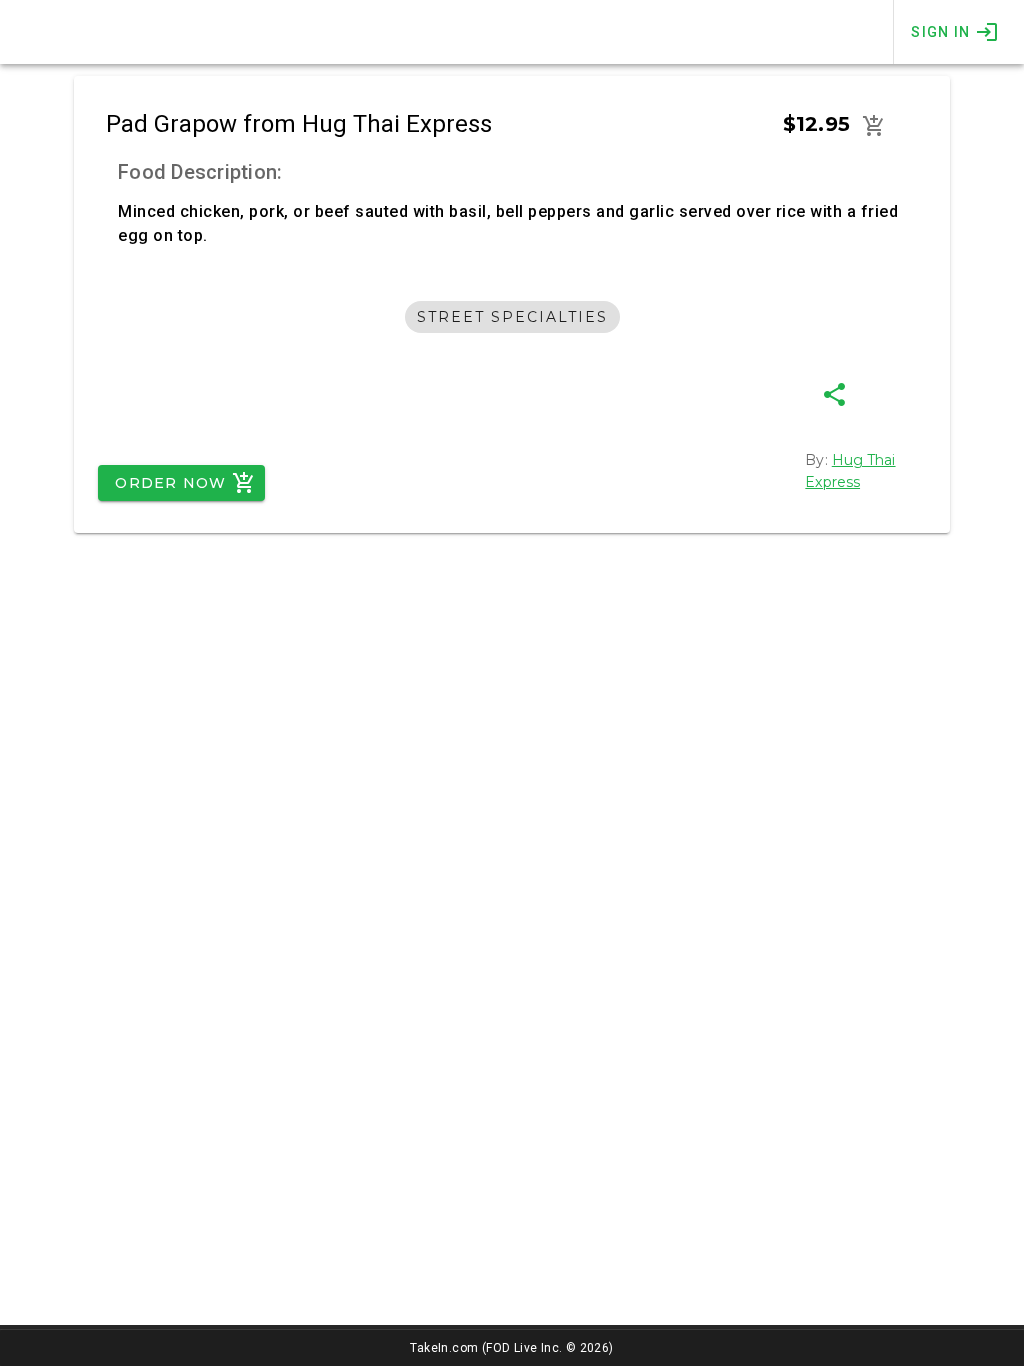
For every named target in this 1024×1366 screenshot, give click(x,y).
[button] (874, 126)
